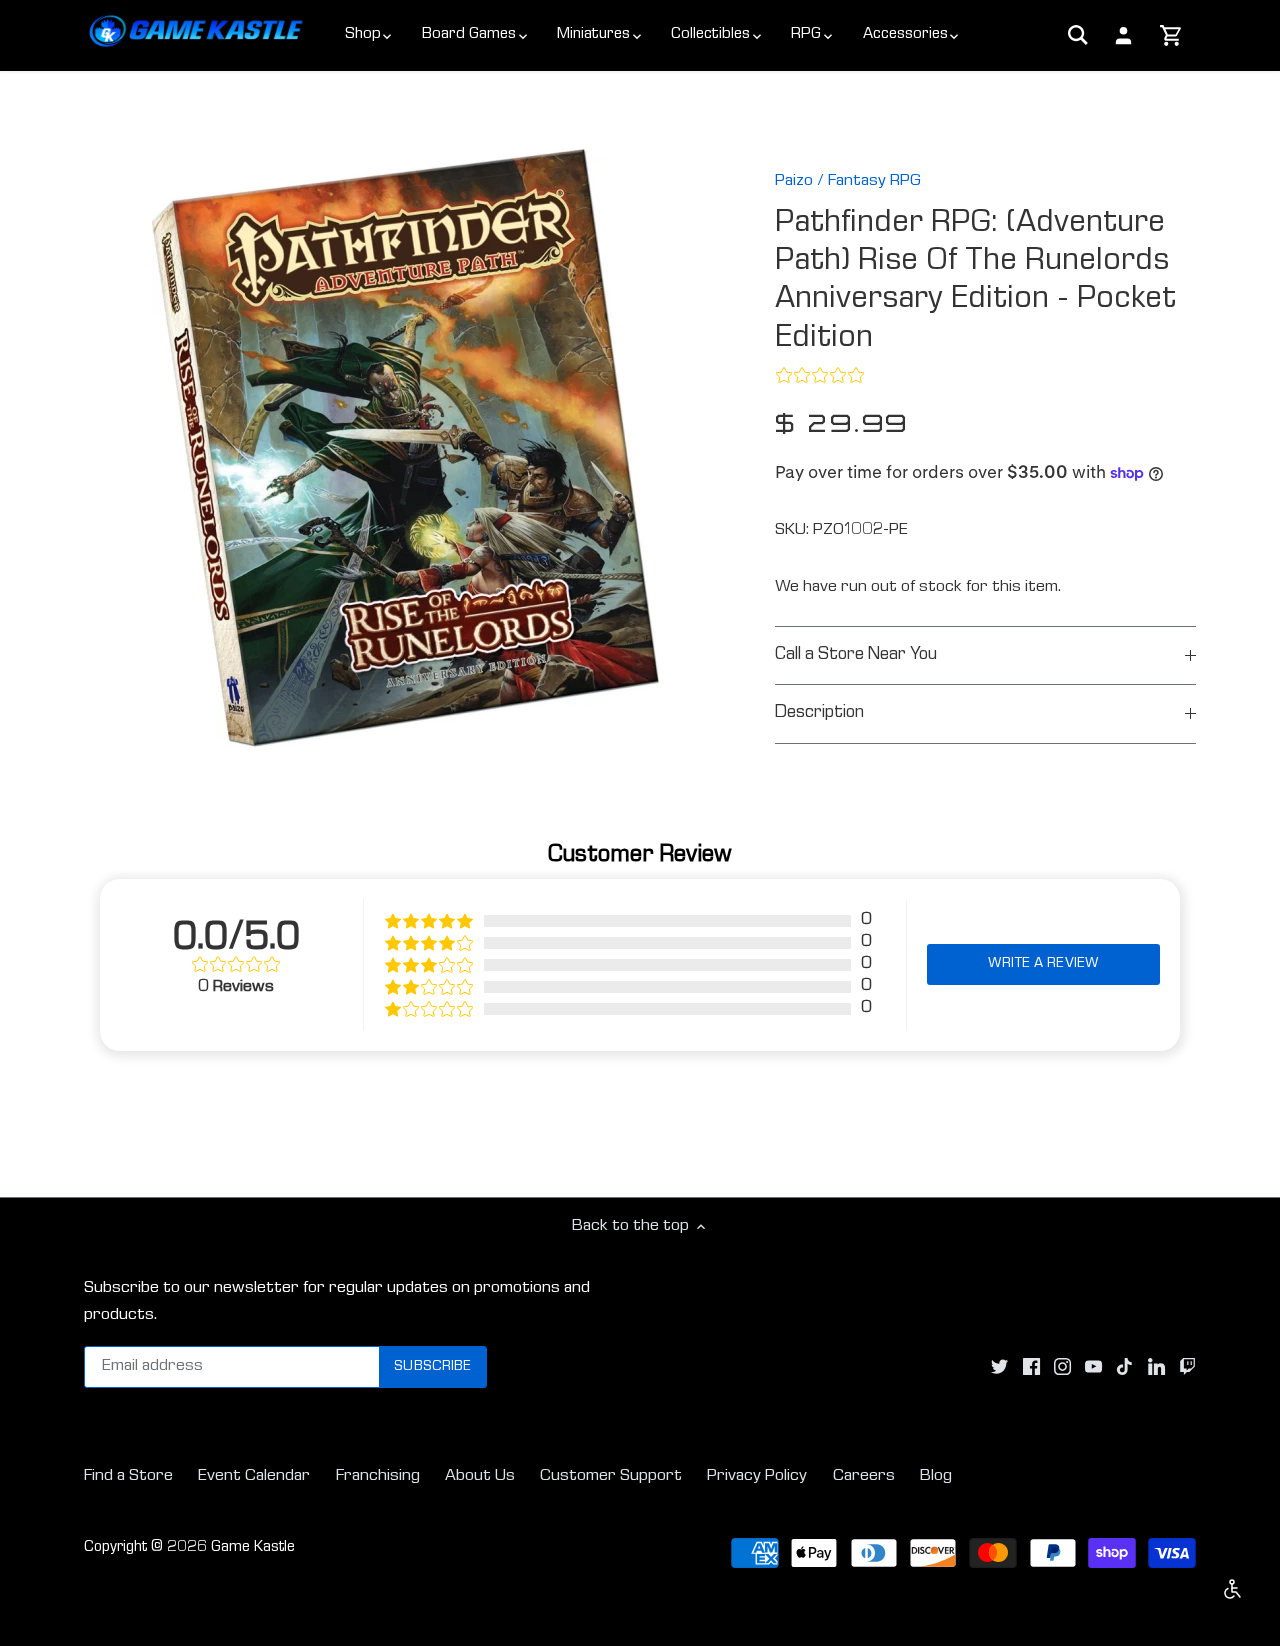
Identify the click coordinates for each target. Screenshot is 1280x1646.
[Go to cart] (1171, 37)
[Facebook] (1031, 1368)
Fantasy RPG (874, 181)
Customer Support (611, 1476)
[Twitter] (999, 1368)
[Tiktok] (1124, 1368)
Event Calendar (254, 1476)
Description (819, 713)
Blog (936, 1476)
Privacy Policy (757, 1476)
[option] (406, 448)
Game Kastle (253, 1548)
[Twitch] (1187, 1368)
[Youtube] (1093, 1368)
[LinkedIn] (1156, 1368)
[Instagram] (1062, 1368)
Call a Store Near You (856, 655)
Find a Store (128, 1476)
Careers (864, 1476)
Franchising (378, 1476)
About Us (480, 1476)
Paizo (794, 181)
